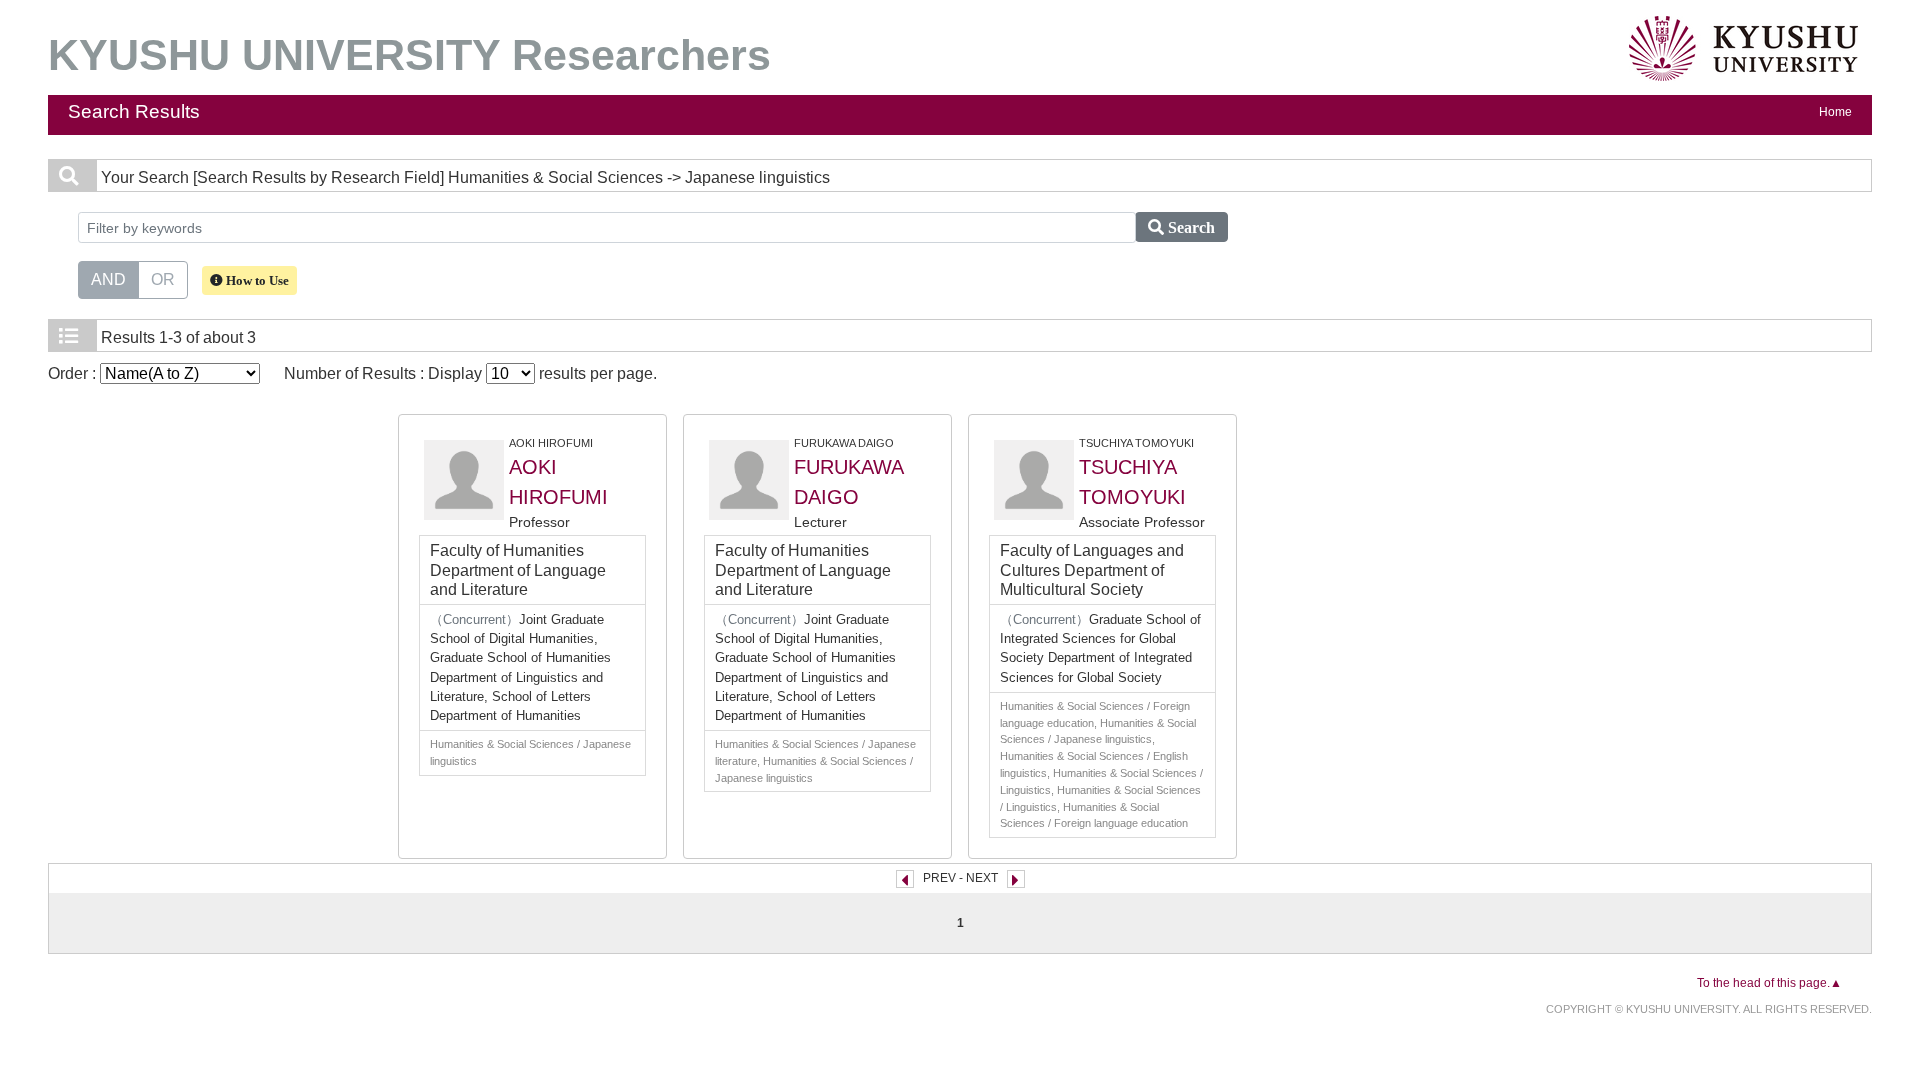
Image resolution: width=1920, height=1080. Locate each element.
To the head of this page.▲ (1769, 983)
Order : (74, 373)
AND (108, 279)
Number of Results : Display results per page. (470, 373)
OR (163, 279)
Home (1835, 112)
